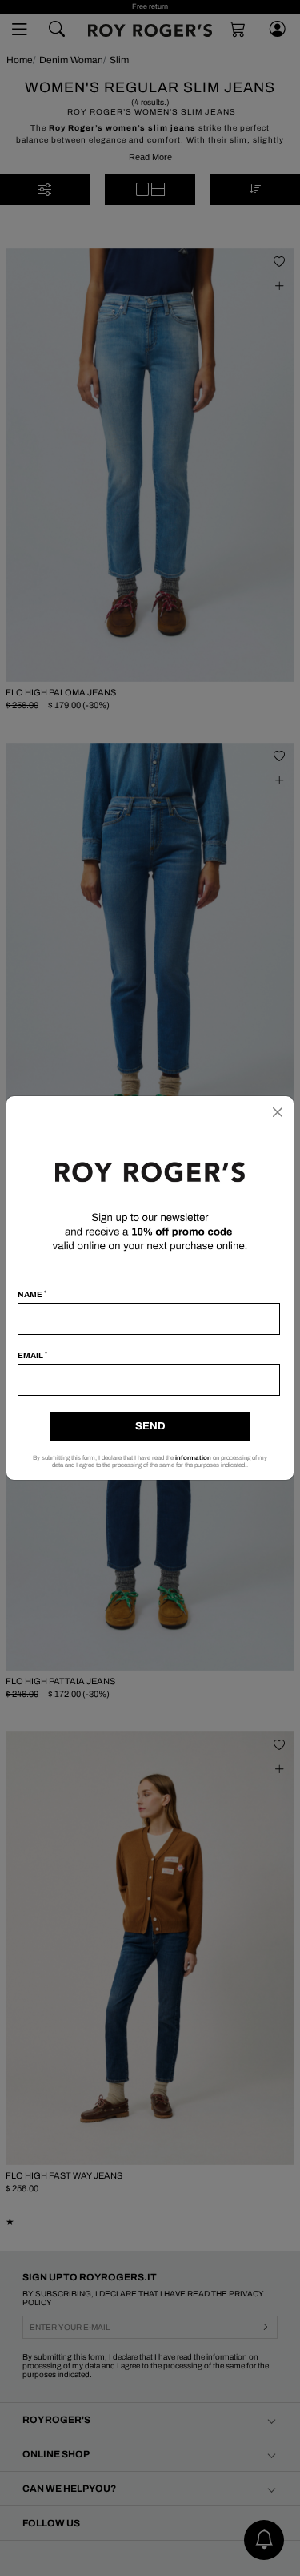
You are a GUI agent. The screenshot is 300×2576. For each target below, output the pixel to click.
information (193, 1458)
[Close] (278, 1112)
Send (150, 1426)
